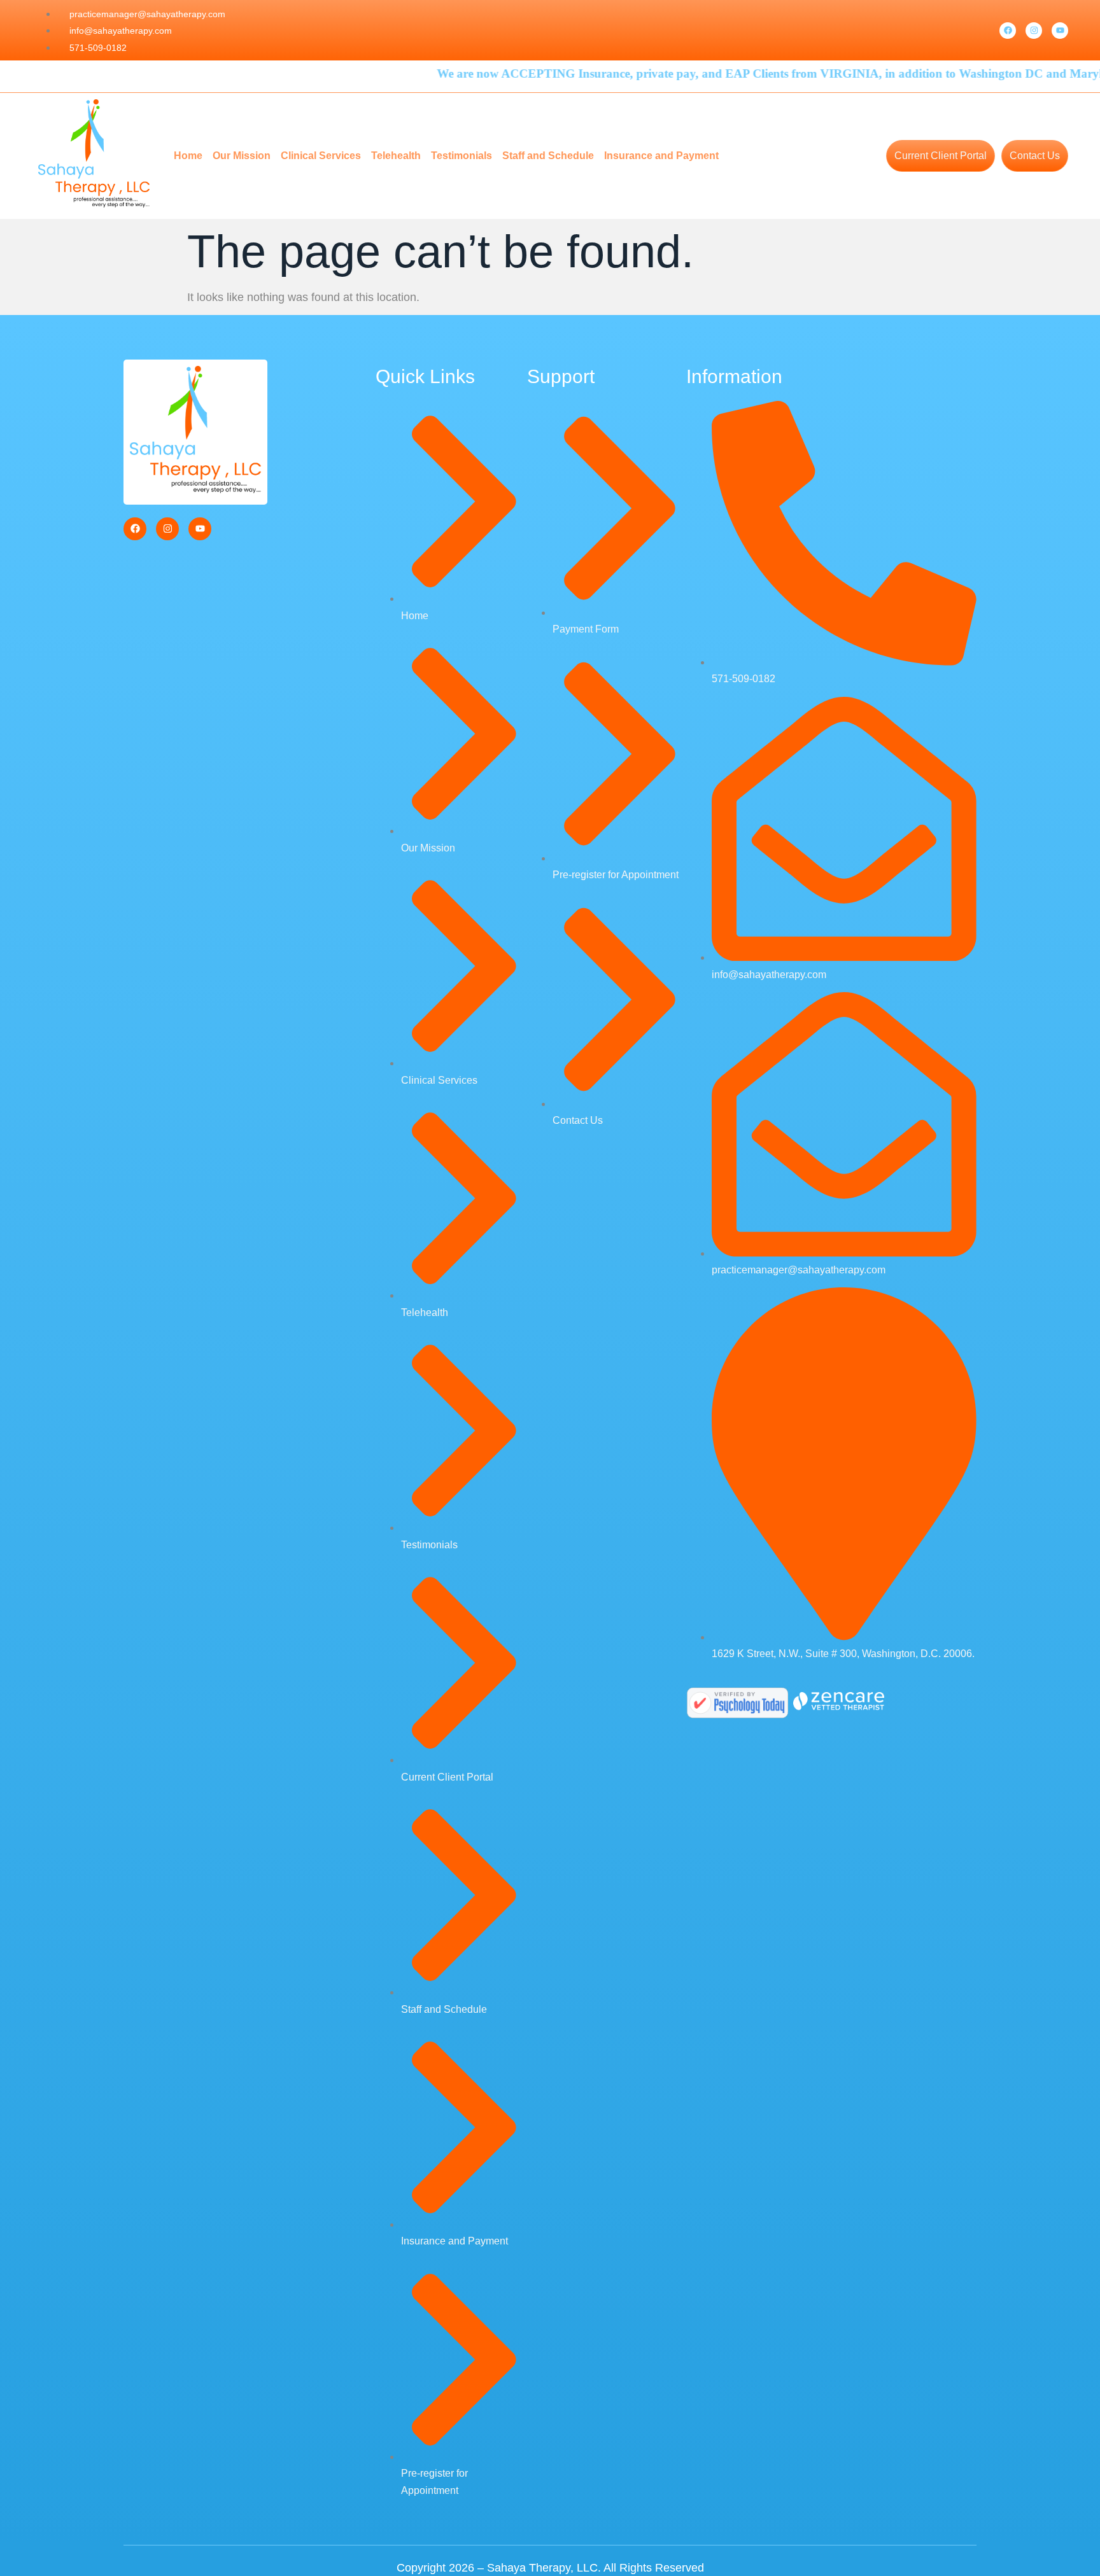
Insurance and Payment (661, 156)
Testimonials (462, 156)
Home (188, 156)
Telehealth (396, 156)
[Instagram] (1034, 31)
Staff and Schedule (548, 156)
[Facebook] (1008, 31)
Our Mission (242, 156)
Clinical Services (321, 156)
